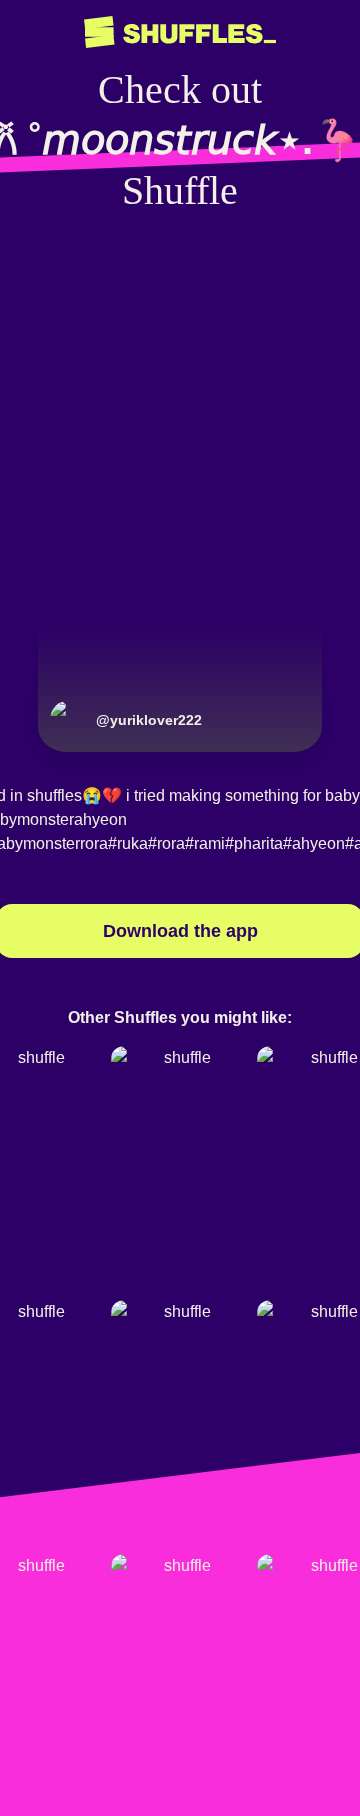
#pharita (254, 843)
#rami (205, 843)
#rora (166, 843)
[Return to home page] (180, 32)
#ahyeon (314, 843)
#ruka (128, 843)
